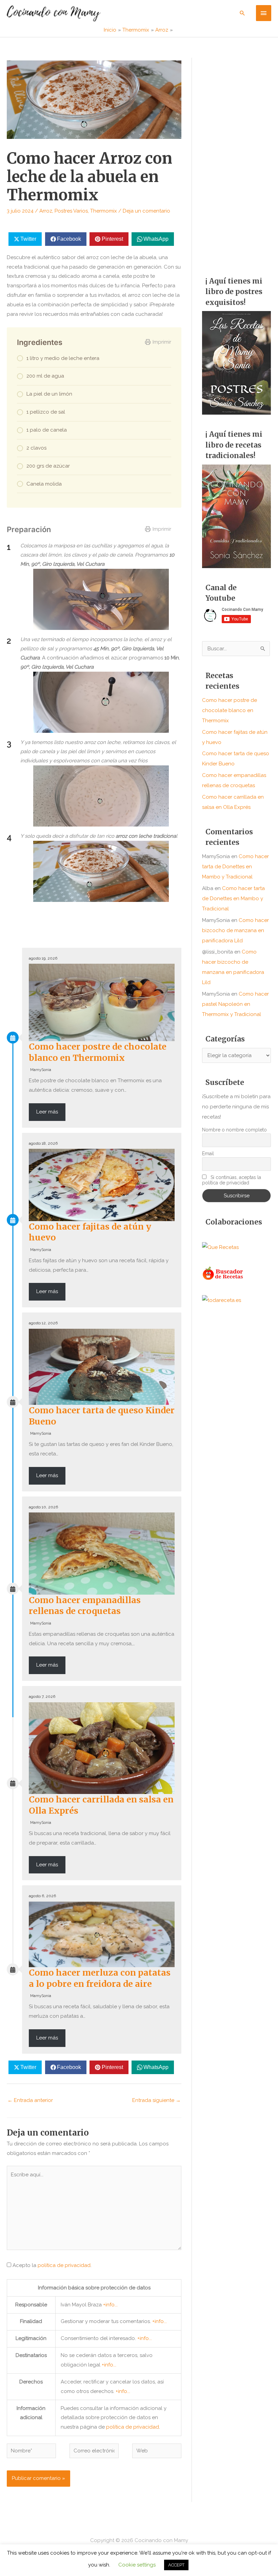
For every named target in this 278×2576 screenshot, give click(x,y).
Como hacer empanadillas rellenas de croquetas (85, 1606)
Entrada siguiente (156, 2100)
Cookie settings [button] (137, 2565)
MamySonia (41, 1070)
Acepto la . (52, 2265)
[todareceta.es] (222, 1300)
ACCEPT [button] (176, 2565)
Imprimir (162, 342)
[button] (242, 13)
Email (208, 1154)
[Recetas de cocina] (223, 1273)
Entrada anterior (30, 2100)
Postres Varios (71, 211)
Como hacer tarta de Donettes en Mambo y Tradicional (235, 867)
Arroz (46, 211)
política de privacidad (64, 2265)
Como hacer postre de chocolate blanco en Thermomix (98, 1052)
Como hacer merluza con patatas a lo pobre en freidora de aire (100, 1978)
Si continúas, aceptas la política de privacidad (232, 1180)
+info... (110, 2305)
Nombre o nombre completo (234, 1130)
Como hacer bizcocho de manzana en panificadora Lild (235, 930)
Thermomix (104, 211)
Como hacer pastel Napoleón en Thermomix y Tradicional (235, 1004)
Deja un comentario (146, 211)
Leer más (47, 1112)
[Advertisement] (236, 160)
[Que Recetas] (220, 1247)
